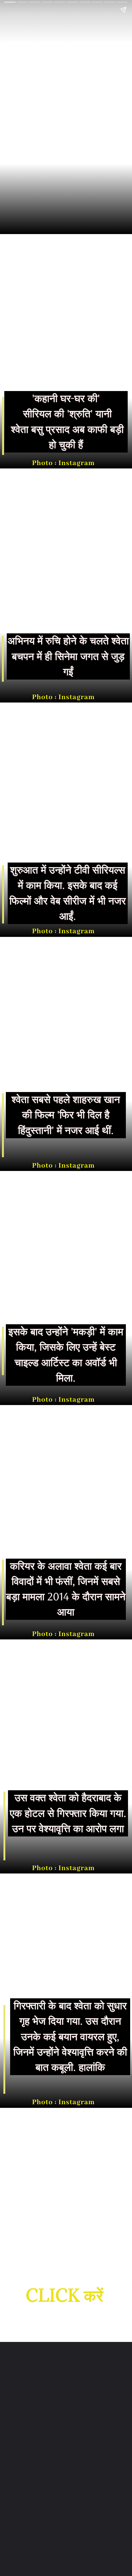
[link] (64, 2296)
